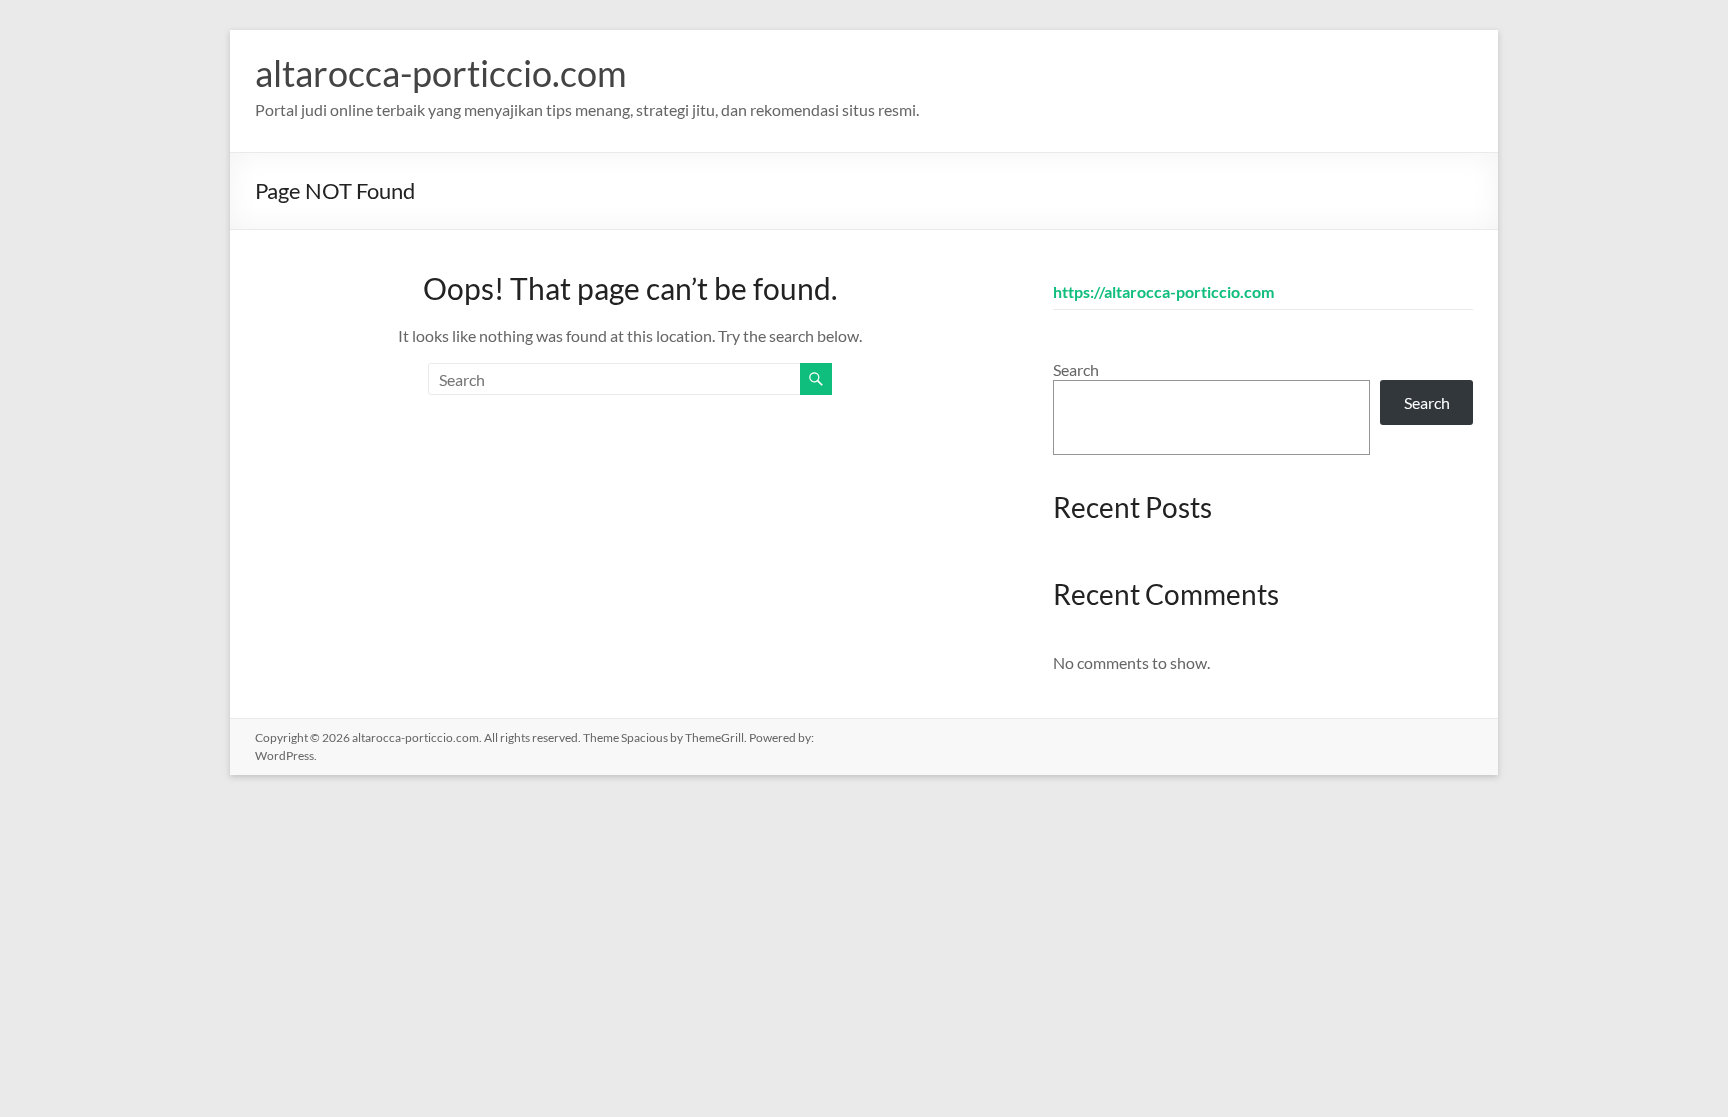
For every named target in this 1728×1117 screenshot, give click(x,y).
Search (1076, 369)
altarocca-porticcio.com (441, 73)
